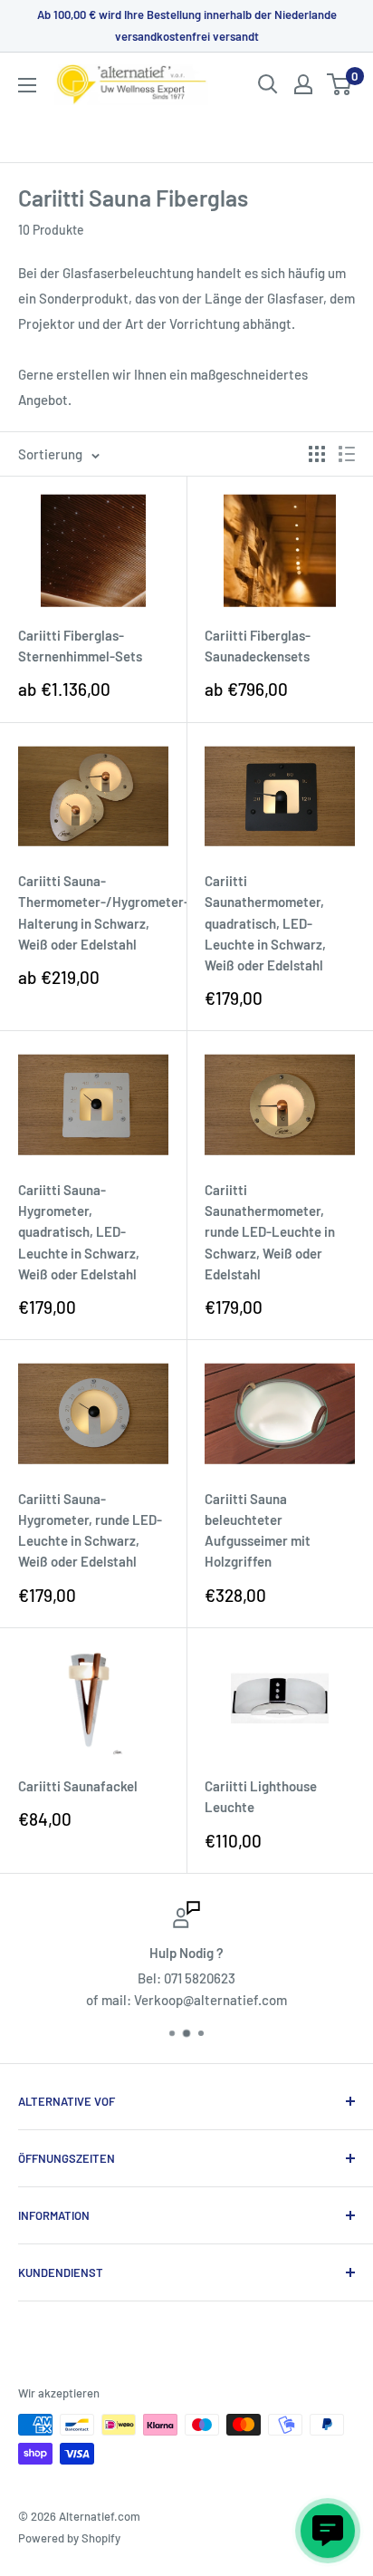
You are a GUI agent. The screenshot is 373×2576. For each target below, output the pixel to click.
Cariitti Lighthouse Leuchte (261, 1796)
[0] (340, 84)
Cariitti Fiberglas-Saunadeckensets (258, 646)
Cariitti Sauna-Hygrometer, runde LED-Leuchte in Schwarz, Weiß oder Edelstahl (90, 1530)
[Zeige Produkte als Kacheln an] (317, 454)
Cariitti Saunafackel (78, 1786)
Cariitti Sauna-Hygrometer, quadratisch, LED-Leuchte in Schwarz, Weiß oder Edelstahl (79, 1232)
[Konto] (303, 84)
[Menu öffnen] (27, 85)
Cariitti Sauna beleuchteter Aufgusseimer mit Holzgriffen (258, 1530)
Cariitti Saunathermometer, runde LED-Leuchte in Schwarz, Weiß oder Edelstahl (270, 1232)
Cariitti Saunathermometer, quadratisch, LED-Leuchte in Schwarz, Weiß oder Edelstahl (265, 923)
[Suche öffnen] (268, 84)
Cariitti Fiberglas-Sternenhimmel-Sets (80, 646)
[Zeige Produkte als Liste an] (347, 454)
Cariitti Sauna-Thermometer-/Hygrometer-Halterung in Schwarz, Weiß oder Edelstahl (93, 912)
